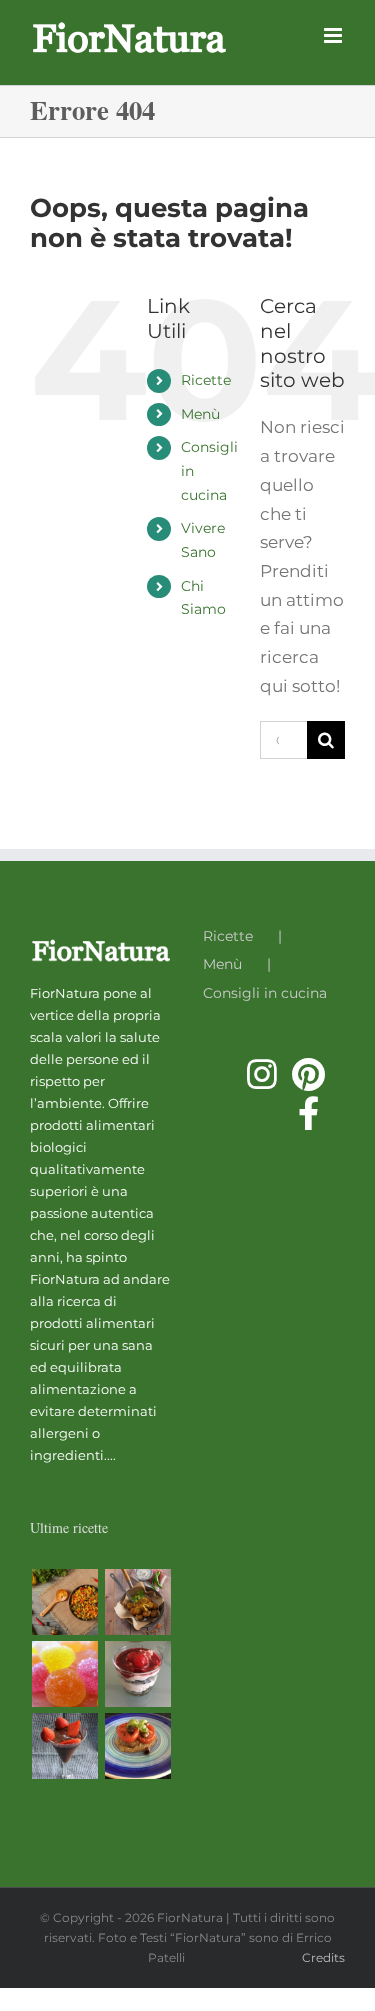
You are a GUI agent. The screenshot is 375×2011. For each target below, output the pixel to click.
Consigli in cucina (265, 993)
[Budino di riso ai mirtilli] (137, 1674)
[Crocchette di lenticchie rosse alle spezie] (137, 1602)
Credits (323, 1957)
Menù (200, 414)
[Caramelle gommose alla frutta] (64, 1674)
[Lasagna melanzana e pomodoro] (137, 1746)
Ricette (206, 380)
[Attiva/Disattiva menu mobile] (334, 35)
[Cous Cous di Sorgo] (64, 1602)
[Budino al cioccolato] (64, 1746)
